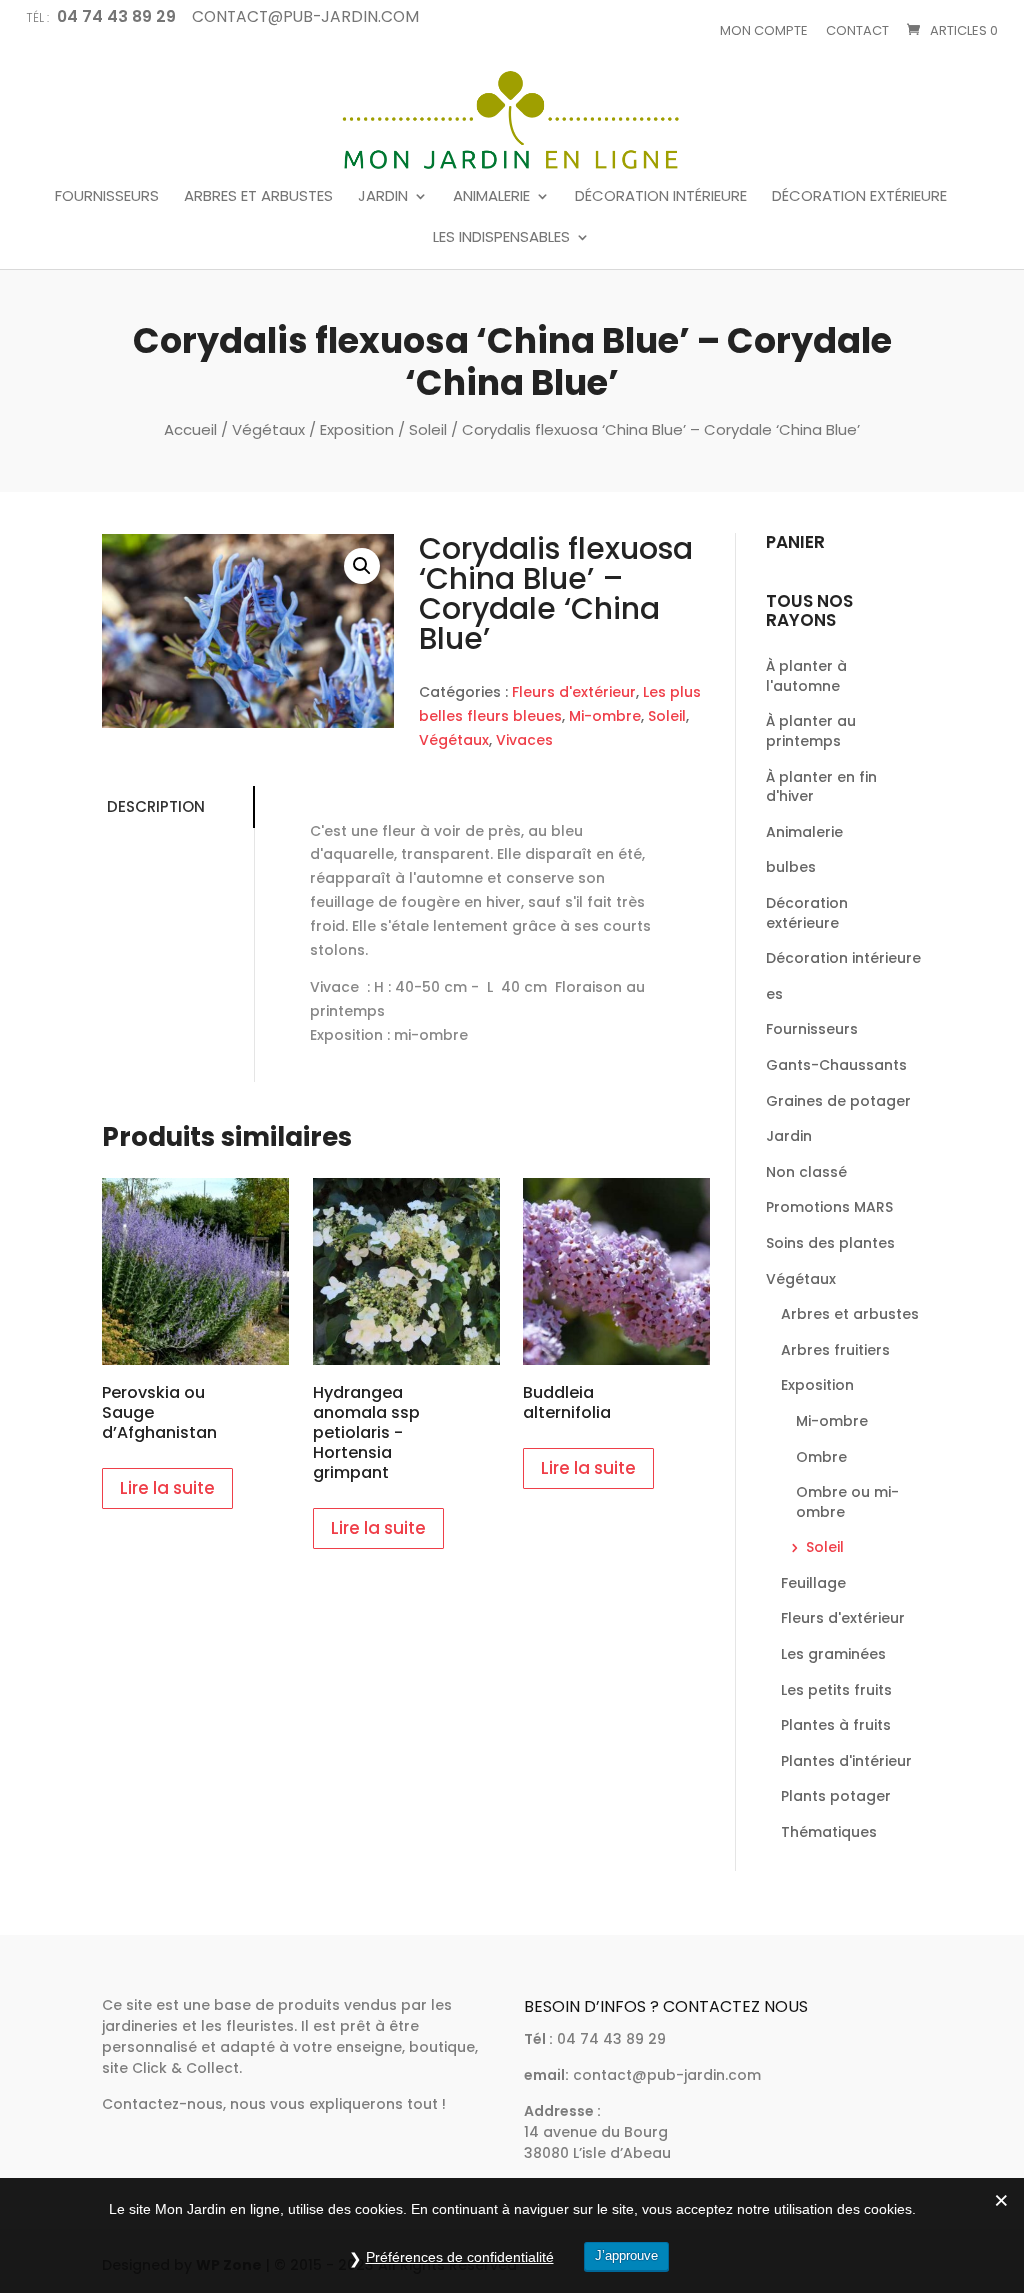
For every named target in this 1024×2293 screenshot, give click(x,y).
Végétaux (268, 429)
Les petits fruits (836, 1690)
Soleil (428, 429)
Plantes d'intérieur (846, 1761)
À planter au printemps (811, 731)
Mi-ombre (605, 716)
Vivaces (524, 740)
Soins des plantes (830, 1243)
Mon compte (764, 30)
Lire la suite (167, 1488)
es (774, 994)
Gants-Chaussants (836, 1065)
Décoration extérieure (859, 197)
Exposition (357, 429)
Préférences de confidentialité (460, 2257)
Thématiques (829, 1832)
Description (156, 806)
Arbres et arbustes (258, 197)
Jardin (383, 197)
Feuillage (813, 1583)
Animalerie (491, 197)
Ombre (821, 1457)
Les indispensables (501, 238)
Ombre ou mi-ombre (847, 1502)
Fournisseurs (107, 197)
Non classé (806, 1172)
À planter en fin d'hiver (821, 787)
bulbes (791, 867)
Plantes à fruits (836, 1725)
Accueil (190, 429)
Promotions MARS (829, 1207)
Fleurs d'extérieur (574, 692)
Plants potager (836, 1796)
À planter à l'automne (806, 676)
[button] (362, 566)
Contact (857, 30)
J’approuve (626, 2255)
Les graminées (833, 1654)
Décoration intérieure (661, 197)
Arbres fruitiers (835, 1350)
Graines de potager (838, 1101)
